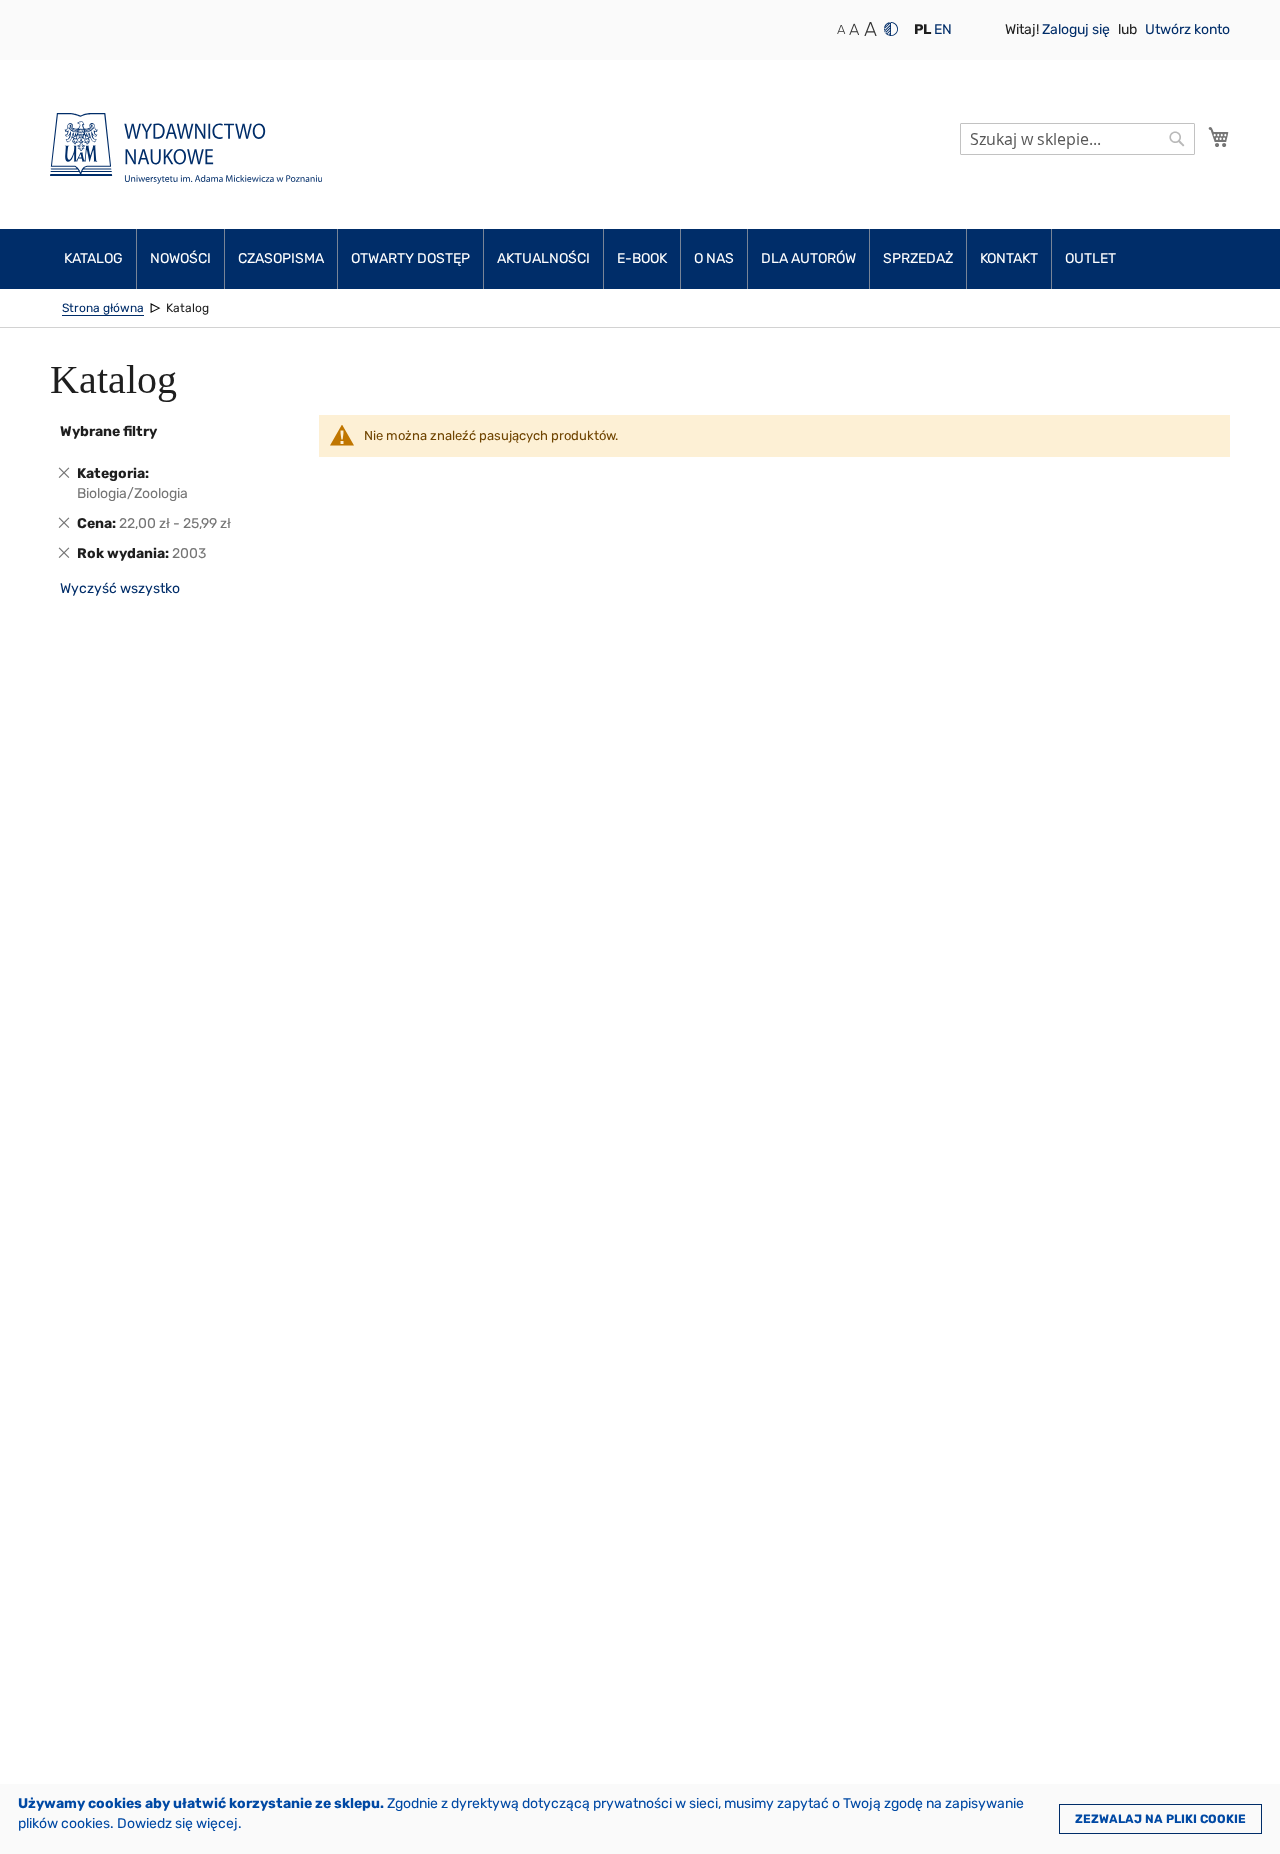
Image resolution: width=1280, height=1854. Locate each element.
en (943, 29)
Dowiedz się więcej (177, 1823)
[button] (922, 30)
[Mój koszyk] (1219, 137)
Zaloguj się (1077, 29)
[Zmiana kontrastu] (891, 29)
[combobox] (1077, 139)
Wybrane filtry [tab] (108, 431)
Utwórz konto (1187, 29)
